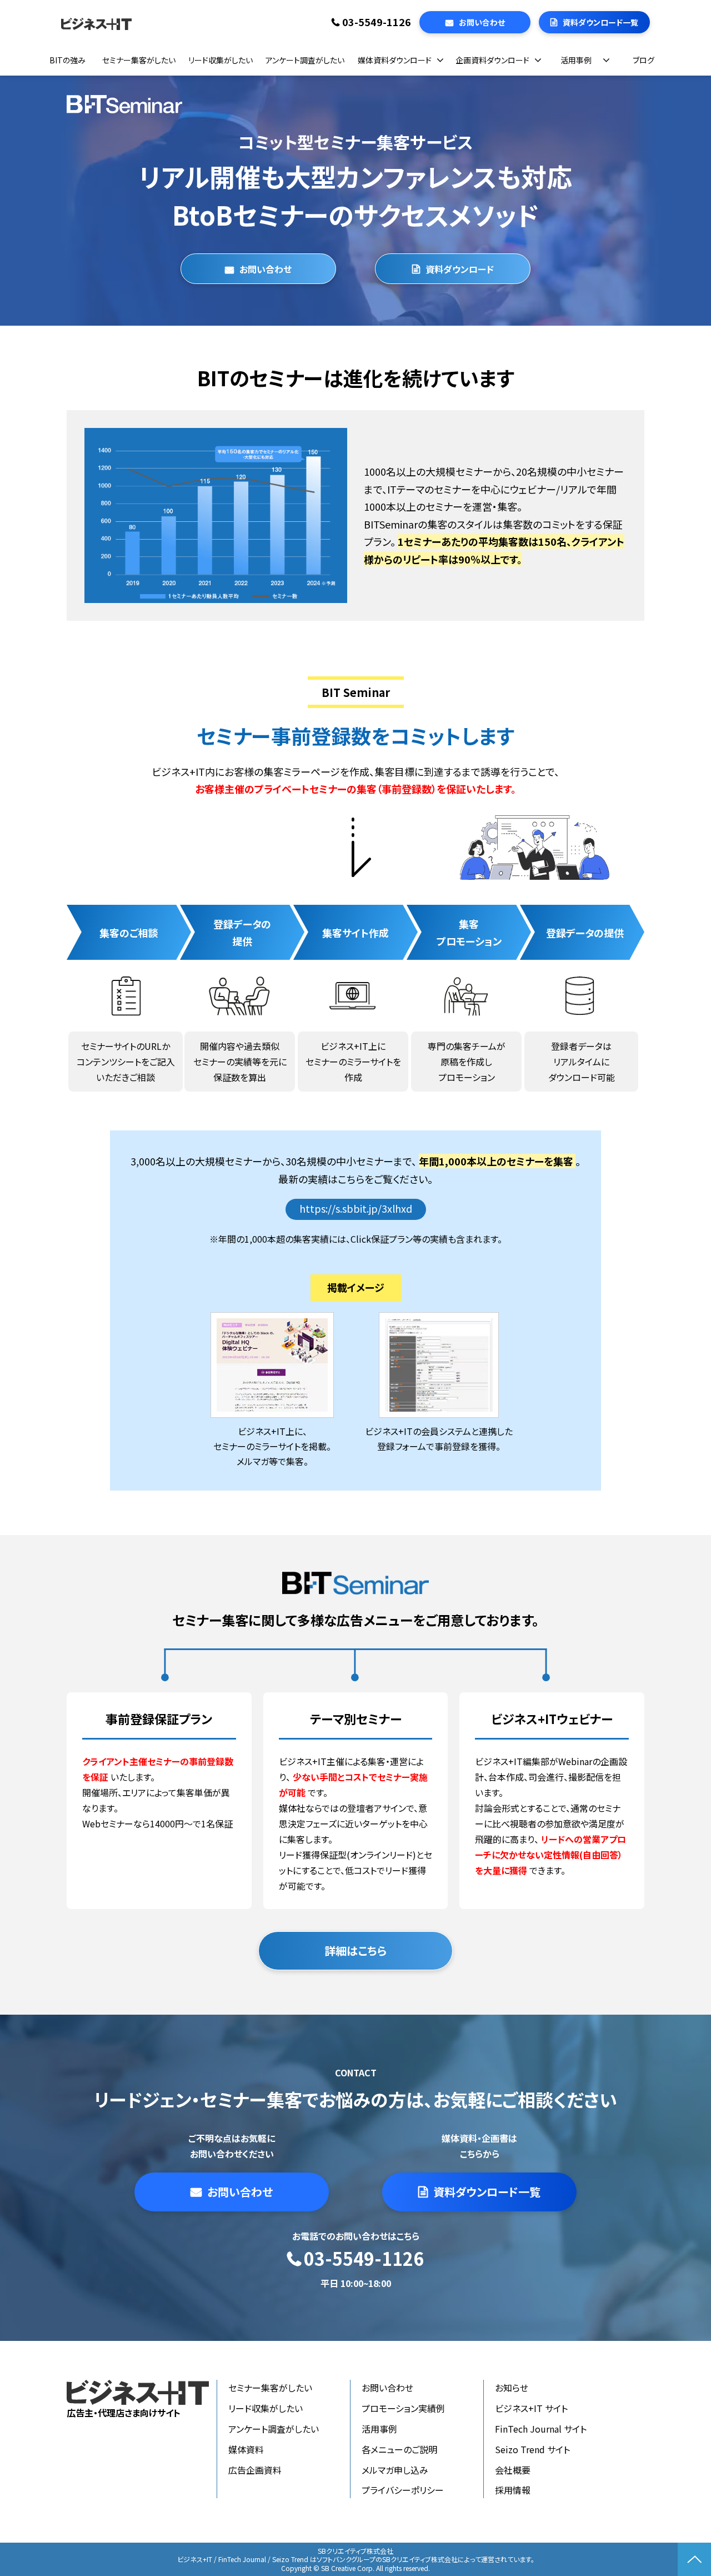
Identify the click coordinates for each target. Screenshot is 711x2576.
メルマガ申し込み (395, 2470)
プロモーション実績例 (403, 2408)
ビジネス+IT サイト (531, 2408)
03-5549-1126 (377, 22)
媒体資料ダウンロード (395, 60)
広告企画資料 (255, 2470)
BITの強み (67, 60)
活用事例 (576, 60)
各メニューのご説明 (399, 2449)
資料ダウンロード (460, 269)
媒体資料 (246, 2449)
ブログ (644, 60)
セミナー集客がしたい (139, 60)
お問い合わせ (482, 22)
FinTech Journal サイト (541, 2429)
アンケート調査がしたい (305, 60)
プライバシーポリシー (403, 2490)
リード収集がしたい (221, 60)
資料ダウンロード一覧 (600, 22)
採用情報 (513, 2490)
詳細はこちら (355, 1950)
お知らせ (512, 2388)
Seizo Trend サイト (532, 2449)
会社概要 (513, 2470)
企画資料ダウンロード (492, 60)
